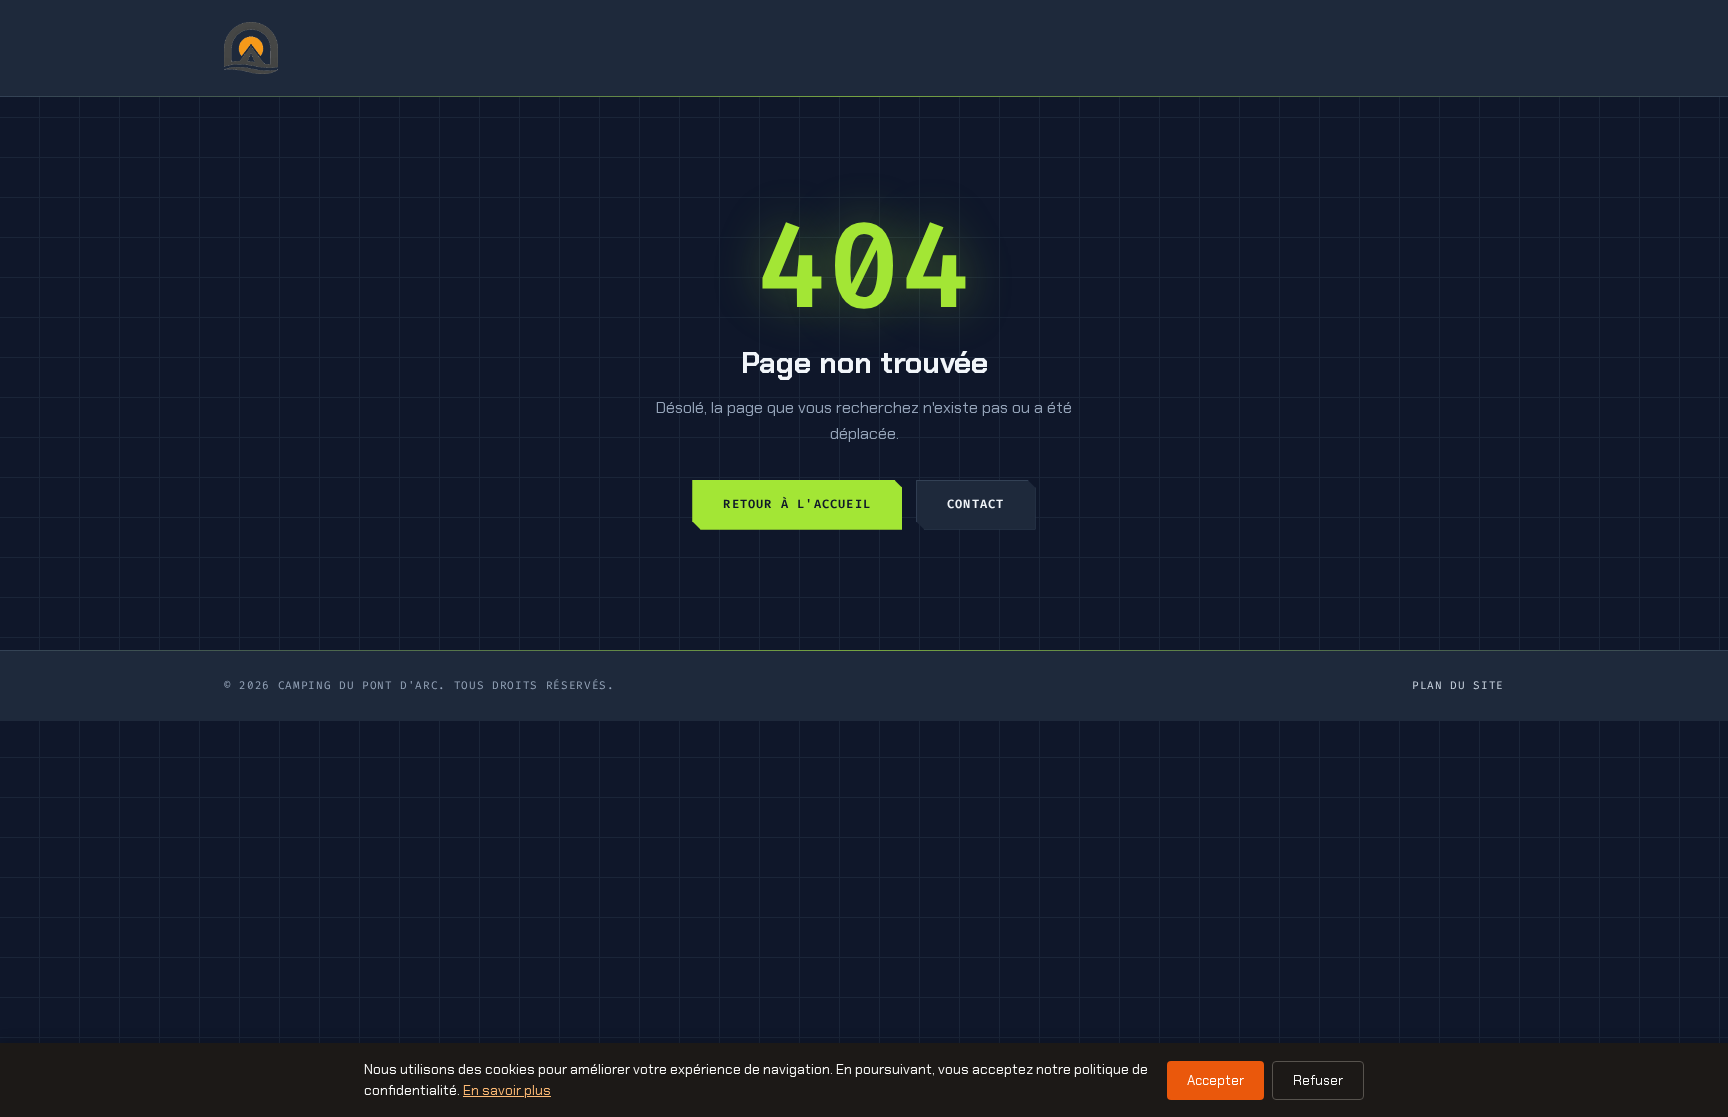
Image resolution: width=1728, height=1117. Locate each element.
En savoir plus (507, 1090)
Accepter (1215, 1080)
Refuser (1318, 1080)
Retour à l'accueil (797, 504)
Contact (975, 504)
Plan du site (1458, 685)
